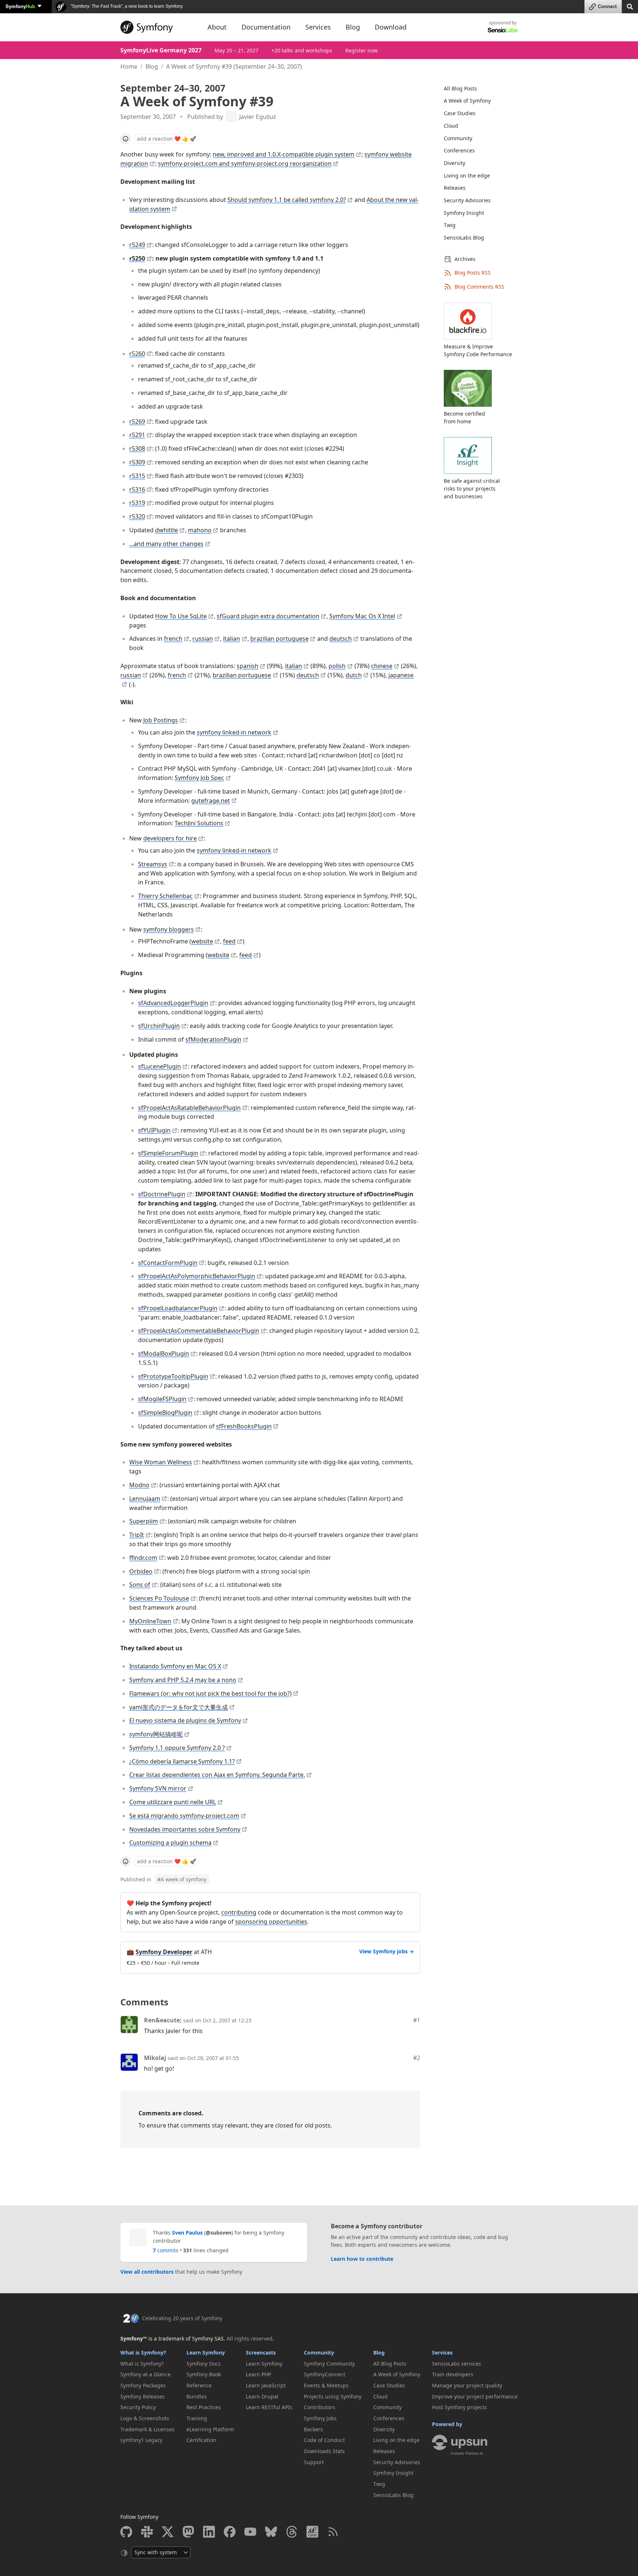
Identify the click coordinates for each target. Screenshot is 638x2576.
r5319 (137, 503)
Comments (144, 2002)
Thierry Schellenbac (165, 896)
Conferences (459, 150)
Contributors (320, 2407)
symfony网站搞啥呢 (156, 1734)
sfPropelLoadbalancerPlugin (178, 1308)
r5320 (137, 516)
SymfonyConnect (325, 2374)
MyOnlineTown (150, 1621)
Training (197, 2418)
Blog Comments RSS (479, 287)
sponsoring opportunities (271, 1922)
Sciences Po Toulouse (159, 1598)
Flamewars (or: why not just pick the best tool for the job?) (210, 1693)
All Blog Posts (460, 88)
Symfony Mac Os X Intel (362, 616)
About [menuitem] (217, 27)
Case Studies (460, 113)
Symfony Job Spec (199, 778)
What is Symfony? (143, 2353)
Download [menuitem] (391, 27)
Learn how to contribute (362, 2259)
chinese (382, 666)
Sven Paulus (187, 2233)
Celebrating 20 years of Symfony (182, 2318)
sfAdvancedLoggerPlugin (173, 1003)
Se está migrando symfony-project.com (184, 1816)
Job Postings (161, 720)
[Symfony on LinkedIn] (209, 2532)
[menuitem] (476, 89)
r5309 (137, 462)
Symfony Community (329, 2364)
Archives (465, 259)
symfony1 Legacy (141, 2440)
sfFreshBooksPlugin (244, 1426)
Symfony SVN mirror (158, 1788)
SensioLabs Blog (464, 238)
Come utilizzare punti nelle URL (173, 1802)
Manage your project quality (467, 2385)
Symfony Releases (143, 2396)
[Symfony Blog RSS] (333, 2532)
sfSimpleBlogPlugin (165, 1413)
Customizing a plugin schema (170, 1843)
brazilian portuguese (279, 639)
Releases (455, 188)
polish (337, 666)
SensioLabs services (457, 2364)
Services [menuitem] (318, 27)
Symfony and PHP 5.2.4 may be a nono (183, 1680)
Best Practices (204, 2407)
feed (229, 941)
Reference (199, 2385)
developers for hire (170, 838)
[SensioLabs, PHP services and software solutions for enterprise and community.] (503, 30)
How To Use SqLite (181, 616)
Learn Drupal (262, 2396)
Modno (139, 1485)
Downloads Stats (324, 2451)
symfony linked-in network (234, 732)
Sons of (140, 1585)
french (173, 639)
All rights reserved (250, 2338)
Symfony (20, 6)
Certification (201, 2440)
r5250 (137, 258)
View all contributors (147, 2272)
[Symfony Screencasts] (312, 2532)
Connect (607, 6)
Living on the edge (467, 176)
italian (231, 639)
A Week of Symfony (467, 101)
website (202, 941)
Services (442, 2353)
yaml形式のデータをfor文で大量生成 (179, 1707)
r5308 (137, 448)
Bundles (197, 2396)
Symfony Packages (143, 2385)
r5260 (137, 354)
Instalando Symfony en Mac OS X (175, 1666)
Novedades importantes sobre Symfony (185, 1829)
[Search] (630, 6)
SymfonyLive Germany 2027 (161, 50)
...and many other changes (166, 544)
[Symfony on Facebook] (230, 2532)
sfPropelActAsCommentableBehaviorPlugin (199, 1331)
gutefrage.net (211, 801)
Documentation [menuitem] (266, 27)
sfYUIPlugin (154, 1130)
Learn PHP (258, 2374)
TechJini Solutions (199, 823)
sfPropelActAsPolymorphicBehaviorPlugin (197, 1276)
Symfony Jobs (320, 2418)
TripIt (137, 1535)
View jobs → (387, 1951)
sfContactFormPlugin (168, 1263)
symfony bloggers (169, 929)
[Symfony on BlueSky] (271, 2532)
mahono (200, 530)
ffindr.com (143, 1558)
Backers (313, 2429)
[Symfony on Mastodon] (188, 2532)
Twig (450, 225)
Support (314, 2462)
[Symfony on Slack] (147, 2532)
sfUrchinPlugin (159, 1026)
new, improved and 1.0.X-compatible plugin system (284, 154)
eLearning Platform (210, 2429)
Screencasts (261, 2353)
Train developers (453, 2374)
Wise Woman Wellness (161, 1462)
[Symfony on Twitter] (168, 2532)
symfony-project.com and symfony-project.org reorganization (245, 164)
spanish (248, 666)
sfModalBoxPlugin (164, 1354)
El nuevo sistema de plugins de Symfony (185, 1720)
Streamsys (153, 864)
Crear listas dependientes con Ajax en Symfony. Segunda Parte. (217, 1775)
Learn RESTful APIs (269, 2407)
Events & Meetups (326, 2385)
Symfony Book (204, 2374)
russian (203, 639)
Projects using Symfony (333, 2396)
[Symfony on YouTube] (250, 2532)
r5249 (137, 245)
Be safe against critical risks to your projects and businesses (472, 489)
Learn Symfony (206, 2353)
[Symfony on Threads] (292, 2532)
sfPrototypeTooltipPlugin (173, 1376)
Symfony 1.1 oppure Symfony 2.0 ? (177, 1748)
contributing (239, 1912)
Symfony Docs (204, 2364)
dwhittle (167, 530)
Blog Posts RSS (473, 273)
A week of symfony (182, 1879)
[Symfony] (157, 27)
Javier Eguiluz (258, 117)
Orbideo (141, 1571)
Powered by (447, 2424)
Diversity (455, 163)
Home (129, 66)
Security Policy (138, 2407)
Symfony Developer (164, 1952)
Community (458, 138)
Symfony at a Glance (145, 2374)
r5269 (137, 422)
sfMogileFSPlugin (162, 1399)
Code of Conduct (324, 2440)
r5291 (137, 435)
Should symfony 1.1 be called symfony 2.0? (287, 200)
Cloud (451, 126)
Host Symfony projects (459, 2407)
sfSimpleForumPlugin (168, 1153)
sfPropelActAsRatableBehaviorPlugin (189, 1108)
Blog (152, 66)
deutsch (341, 639)
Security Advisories (467, 200)
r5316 (137, 489)
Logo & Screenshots (145, 2418)
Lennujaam (145, 1499)
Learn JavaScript (266, 2385)
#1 (417, 2020)
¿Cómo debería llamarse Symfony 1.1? (182, 1761)
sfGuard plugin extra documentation (268, 616)
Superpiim (144, 1521)
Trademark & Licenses (148, 2429)
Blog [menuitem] (353, 27)
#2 (417, 2058)
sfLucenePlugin (159, 1066)
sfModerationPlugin (213, 1039)
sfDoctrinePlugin (162, 1194)
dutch (354, 675)
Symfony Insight (464, 213)
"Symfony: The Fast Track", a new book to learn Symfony (126, 6)
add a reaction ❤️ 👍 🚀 (167, 139)
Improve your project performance (475, 2396)
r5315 (137, 476)
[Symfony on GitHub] (126, 2532)
